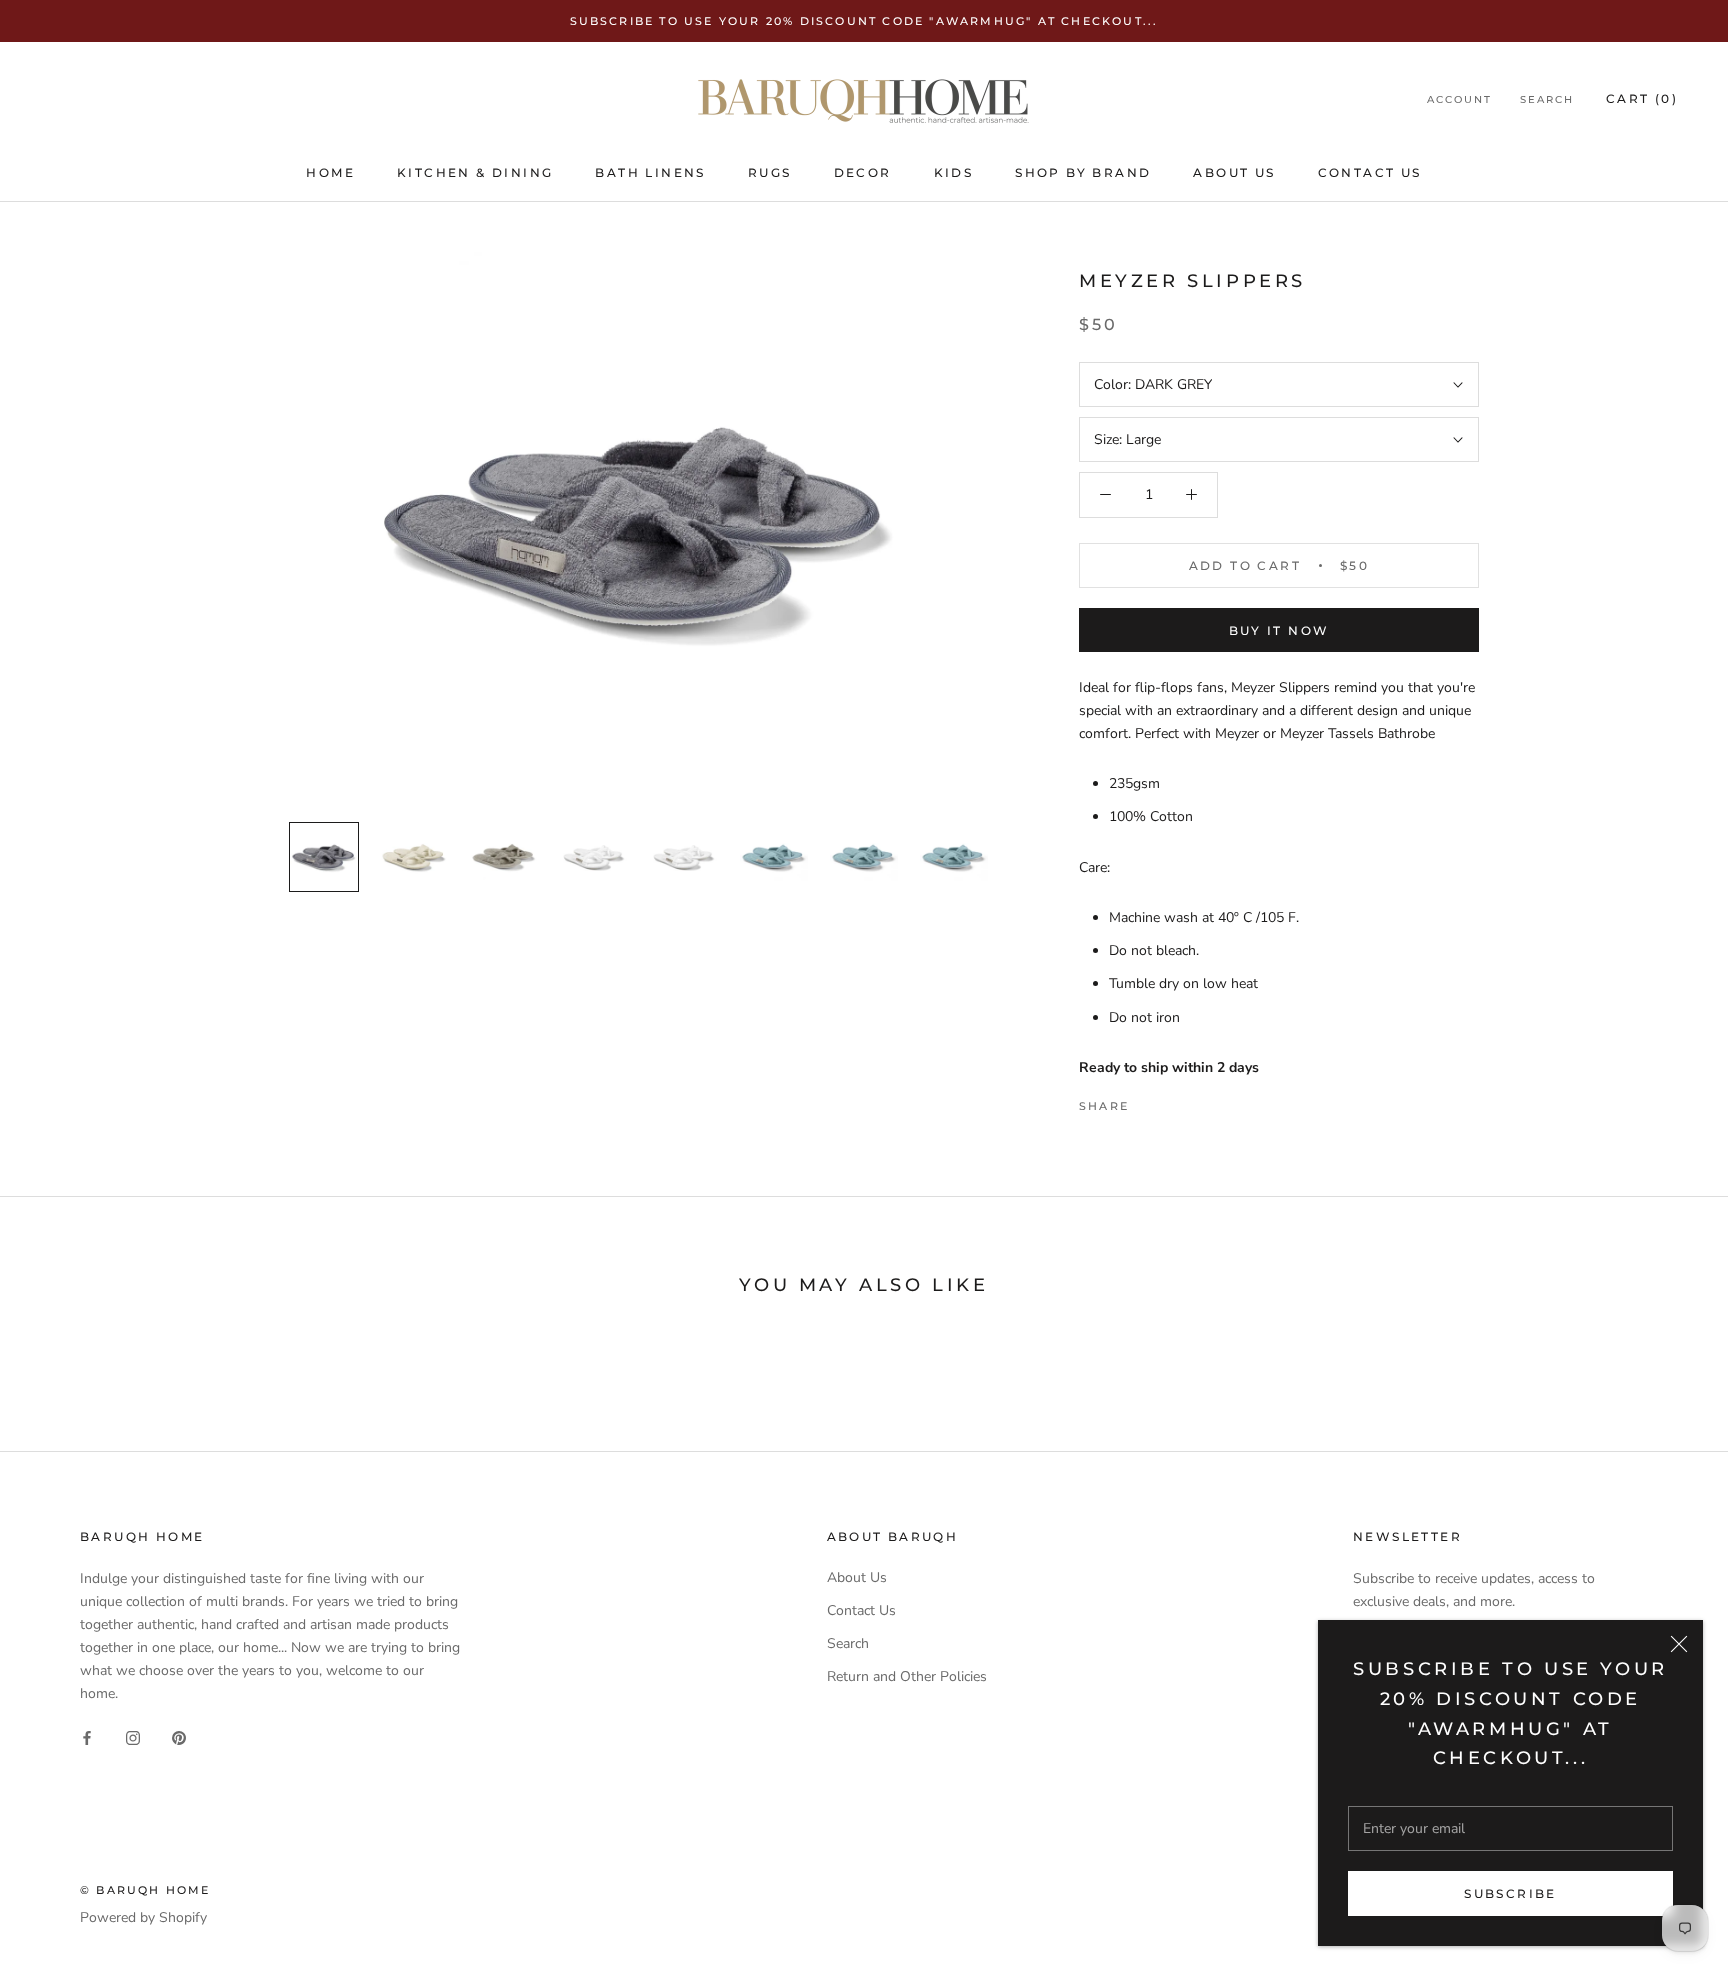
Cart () (1642, 99)
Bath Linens (650, 172)
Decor (863, 172)
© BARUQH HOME (145, 1890)
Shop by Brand (1083, 172)
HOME (330, 172)
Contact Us (1370, 172)
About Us (1234, 172)
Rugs (770, 172)
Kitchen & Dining (475, 172)
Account (1459, 100)
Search (1547, 100)
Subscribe (1510, 1893)
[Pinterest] (1200, 1101)
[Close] (1679, 1644)
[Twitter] (1174, 1101)
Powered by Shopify (143, 1917)
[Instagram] (133, 1736)
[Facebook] (1148, 1101)
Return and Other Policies (907, 1676)
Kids (954, 172)
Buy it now (1279, 630)
